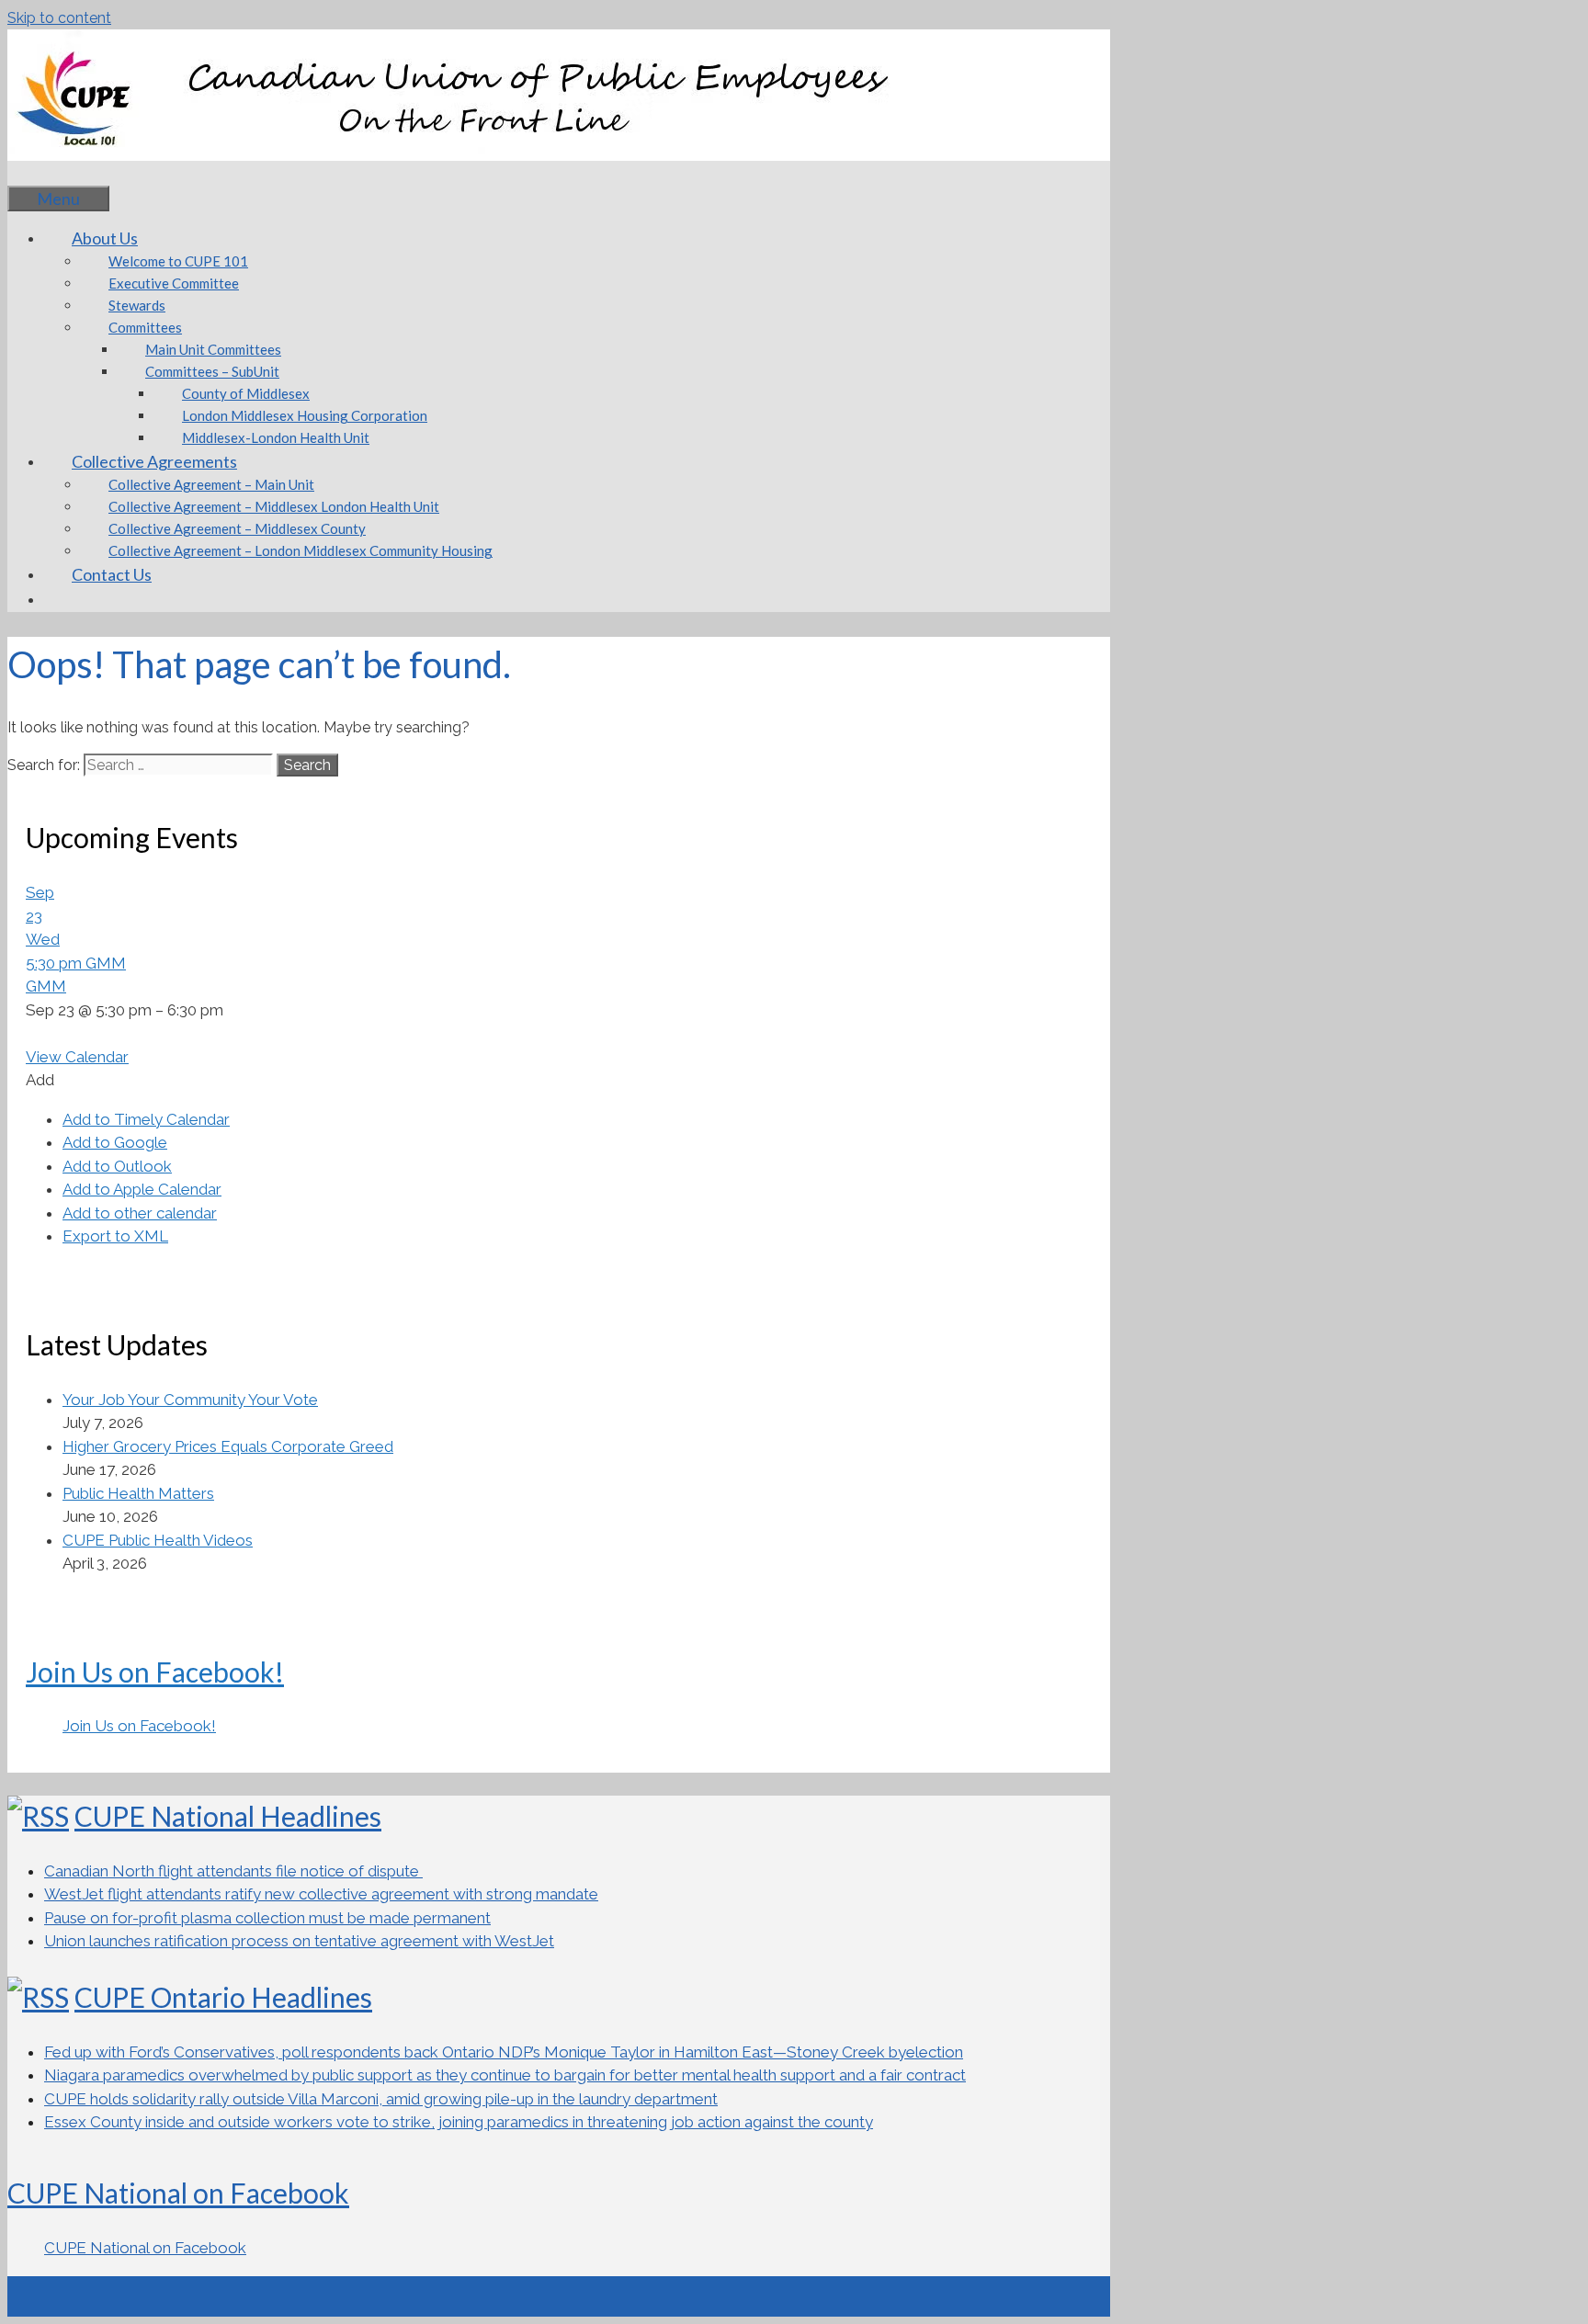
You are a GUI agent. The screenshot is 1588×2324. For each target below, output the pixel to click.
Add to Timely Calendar (146, 1119)
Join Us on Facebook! (155, 1672)
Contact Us (112, 574)
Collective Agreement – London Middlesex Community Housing (301, 550)
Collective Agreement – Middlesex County (237, 528)
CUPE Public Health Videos (158, 1540)
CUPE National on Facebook (178, 2193)
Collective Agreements (154, 461)
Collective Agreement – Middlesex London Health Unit (274, 506)
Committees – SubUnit (212, 371)
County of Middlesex (246, 393)
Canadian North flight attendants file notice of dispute (233, 1871)
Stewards (137, 305)
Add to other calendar (140, 1213)
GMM (46, 986)
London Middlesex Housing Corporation (305, 415)
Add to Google (115, 1142)
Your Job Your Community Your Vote (190, 1400)
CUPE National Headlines (228, 1816)
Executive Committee (174, 283)
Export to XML (115, 1236)
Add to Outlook (117, 1166)
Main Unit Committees (213, 349)
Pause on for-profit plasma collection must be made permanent (267, 1918)
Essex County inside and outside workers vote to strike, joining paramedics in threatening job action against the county (459, 2122)
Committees (145, 327)
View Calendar (77, 1057)
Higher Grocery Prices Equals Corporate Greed (228, 1446)
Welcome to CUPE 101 (178, 261)
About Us (105, 238)
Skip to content (59, 18)
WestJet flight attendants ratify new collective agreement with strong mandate (321, 1894)
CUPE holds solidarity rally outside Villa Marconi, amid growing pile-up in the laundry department (381, 2099)
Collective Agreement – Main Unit (211, 484)
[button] (40, 1080)
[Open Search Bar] (35, 173)
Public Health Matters (138, 1493)
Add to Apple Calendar (142, 1189)
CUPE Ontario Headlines (223, 1997)
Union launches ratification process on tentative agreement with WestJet (299, 1941)
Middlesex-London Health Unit (276, 437)
